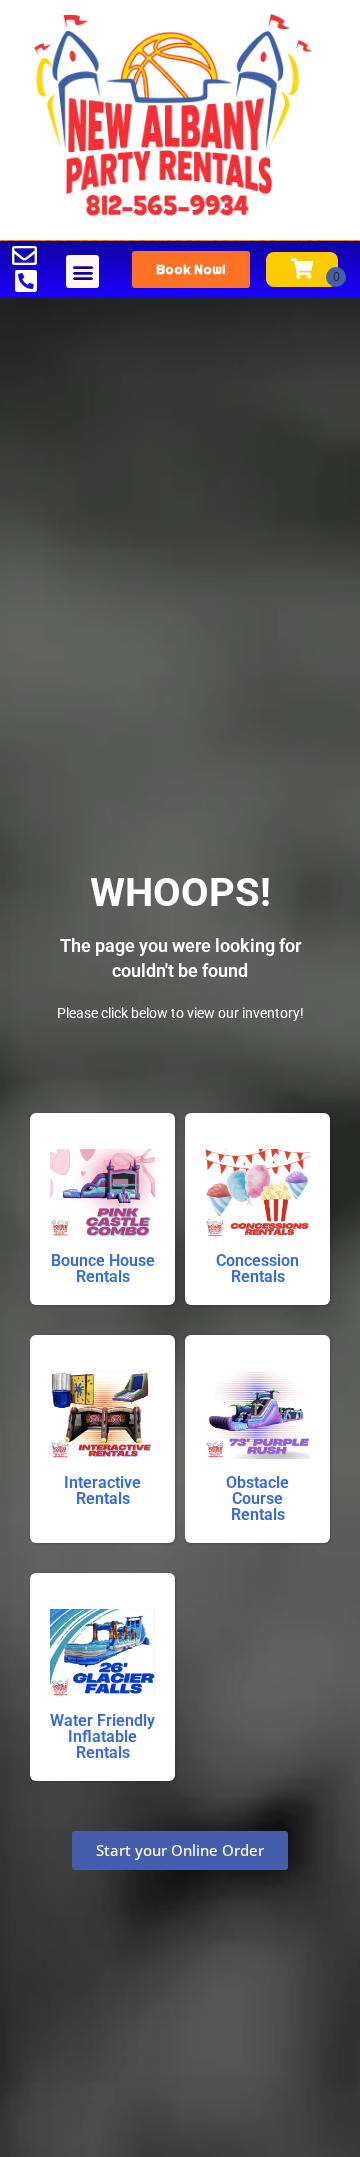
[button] (82, 271)
